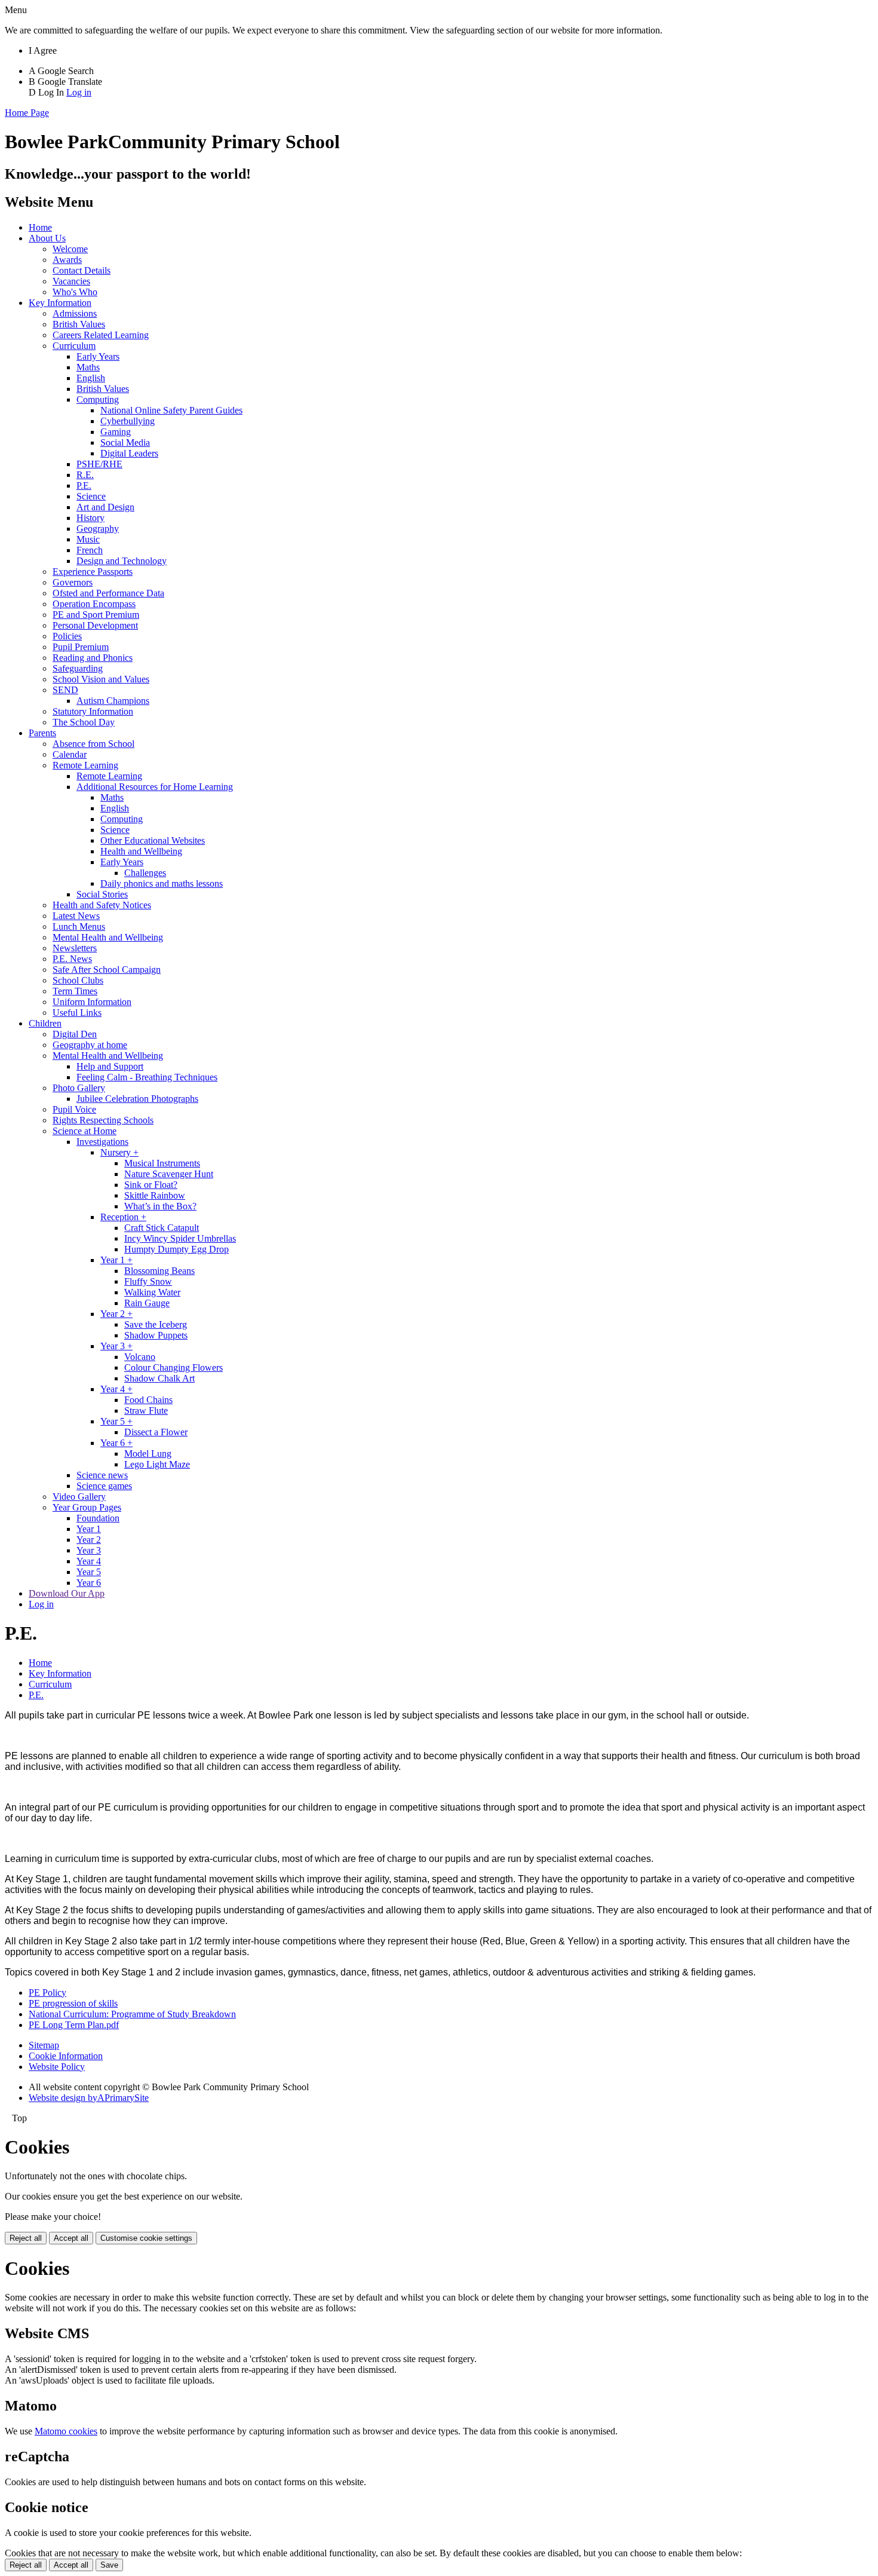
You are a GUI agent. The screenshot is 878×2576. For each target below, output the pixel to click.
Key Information (60, 303)
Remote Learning (85, 765)
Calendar (70, 754)
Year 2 (89, 1540)
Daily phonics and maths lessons (162, 883)
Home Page (27, 113)
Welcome (70, 249)
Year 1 (89, 1529)
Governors (73, 582)
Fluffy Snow (148, 1281)
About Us (47, 238)
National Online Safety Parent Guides (171, 410)
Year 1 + (116, 1260)
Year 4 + (116, 1389)
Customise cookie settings (146, 2238)
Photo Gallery (79, 1088)
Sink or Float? (151, 1185)
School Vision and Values (101, 679)
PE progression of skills (73, 2003)
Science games (104, 1486)
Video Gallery (79, 1497)
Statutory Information (93, 711)
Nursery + (119, 1152)
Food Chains (148, 1400)
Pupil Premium (81, 647)
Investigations (102, 1142)
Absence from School (93, 744)
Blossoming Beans (159, 1271)
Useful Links (77, 1013)
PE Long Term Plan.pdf (74, 2025)
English (91, 378)
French (90, 550)
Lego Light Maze (157, 1464)
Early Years (98, 356)
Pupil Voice (74, 1109)
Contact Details (82, 270)
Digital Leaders (129, 453)
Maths (88, 367)
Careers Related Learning (101, 335)
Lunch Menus (79, 926)
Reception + (123, 1217)
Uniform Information (92, 1002)
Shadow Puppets (156, 1335)
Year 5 (89, 1572)
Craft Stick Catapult (162, 1228)
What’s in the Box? (160, 1206)
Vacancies (71, 281)
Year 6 (89, 1583)
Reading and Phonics (93, 658)
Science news (102, 1475)
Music (88, 539)
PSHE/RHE (99, 464)
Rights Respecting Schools (103, 1120)
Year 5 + (116, 1421)
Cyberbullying (128, 421)
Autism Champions (113, 701)
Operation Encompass (94, 604)
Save (109, 2565)
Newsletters (75, 948)
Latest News (76, 916)
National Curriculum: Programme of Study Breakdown (132, 2014)
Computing (98, 399)
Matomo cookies (66, 2431)
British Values (79, 324)
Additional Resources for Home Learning (155, 787)
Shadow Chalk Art (159, 1378)
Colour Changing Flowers (174, 1367)
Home (40, 227)
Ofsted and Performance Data (108, 593)
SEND (65, 690)
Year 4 (89, 1561)
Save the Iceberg (156, 1324)
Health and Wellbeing (141, 851)
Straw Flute (146, 1410)
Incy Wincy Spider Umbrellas (180, 1238)
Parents (42, 733)
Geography (98, 529)
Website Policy (57, 2067)
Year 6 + (116, 1443)
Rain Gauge (147, 1303)
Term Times (75, 991)
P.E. (84, 486)
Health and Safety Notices (102, 905)
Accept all (71, 2238)
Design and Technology (122, 561)
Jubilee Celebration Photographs (137, 1099)
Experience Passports (93, 572)
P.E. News (72, 959)
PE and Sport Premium (96, 615)
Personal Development (95, 625)
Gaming (116, 432)
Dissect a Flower (156, 1432)
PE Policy (47, 1993)
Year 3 (89, 1550)
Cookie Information (66, 2056)
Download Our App (67, 1593)
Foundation (98, 1518)
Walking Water (152, 1292)
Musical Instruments (162, 1163)
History (90, 518)
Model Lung (148, 1454)
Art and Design (105, 507)
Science (91, 496)
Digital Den (75, 1034)
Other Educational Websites (153, 840)
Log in (79, 92)
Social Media (125, 442)
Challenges (145, 873)
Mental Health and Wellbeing (108, 937)
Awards (67, 260)
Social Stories (102, 894)
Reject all (26, 2238)
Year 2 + (116, 1314)
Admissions (75, 313)
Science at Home (85, 1131)
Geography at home (90, 1045)
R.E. (85, 475)
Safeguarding (78, 668)
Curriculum (74, 346)
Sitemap (44, 2045)
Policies (67, 636)
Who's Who (75, 292)
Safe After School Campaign (107, 970)
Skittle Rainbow (155, 1195)
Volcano (140, 1357)
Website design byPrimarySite (89, 2098)
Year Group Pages (87, 1507)
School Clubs (78, 980)
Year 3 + (116, 1346)
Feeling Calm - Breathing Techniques (147, 1077)
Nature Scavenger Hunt (169, 1174)
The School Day (84, 722)
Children (45, 1023)
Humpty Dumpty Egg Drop (176, 1249)
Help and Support (110, 1066)
